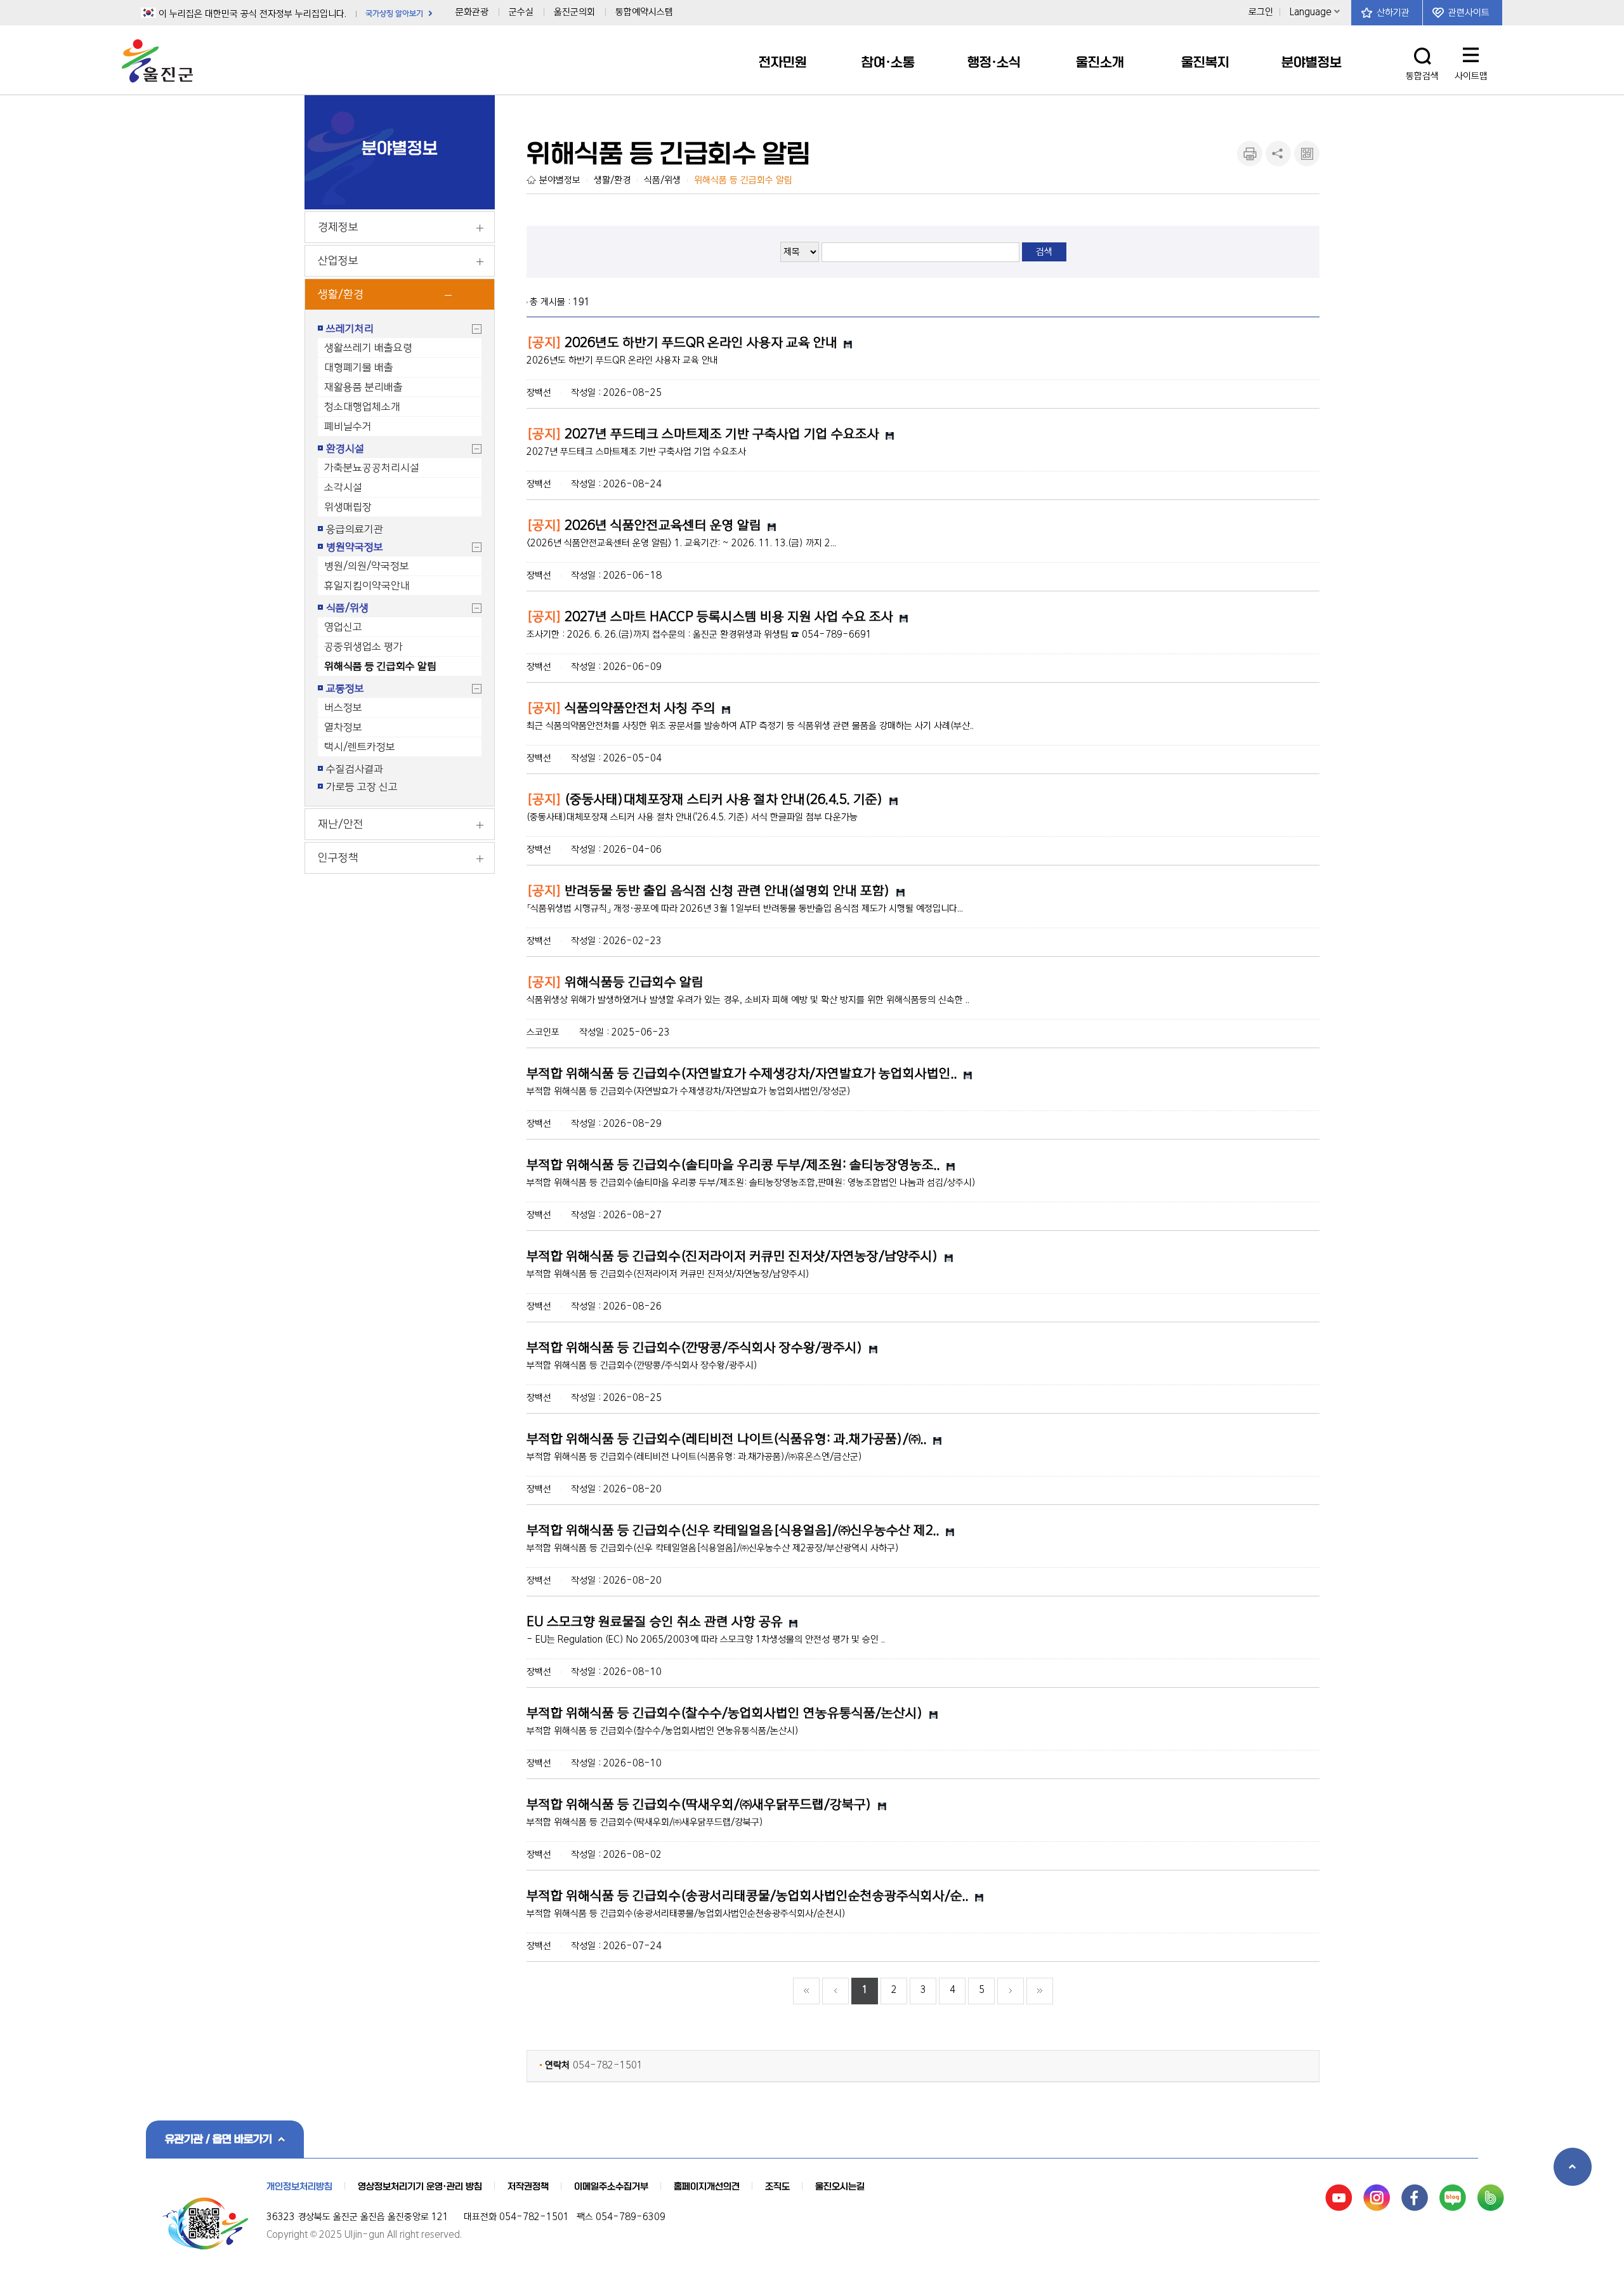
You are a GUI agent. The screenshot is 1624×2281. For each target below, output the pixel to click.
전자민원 (783, 62)
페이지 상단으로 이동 (1573, 2167)
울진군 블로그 (1453, 2198)
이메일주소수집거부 (611, 2186)
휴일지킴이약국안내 (367, 586)
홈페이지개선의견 (707, 2186)
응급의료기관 (355, 529)
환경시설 (345, 449)
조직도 (777, 2186)
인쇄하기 (1250, 154)
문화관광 (472, 12)
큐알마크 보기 (1307, 154)
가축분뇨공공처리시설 (372, 468)
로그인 (1261, 12)
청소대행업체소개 (362, 407)
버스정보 (343, 707)
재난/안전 (341, 824)
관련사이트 (1469, 13)
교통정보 (345, 688)
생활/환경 (341, 294)
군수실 (521, 12)
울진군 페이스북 (1415, 2198)
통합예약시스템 (644, 12)
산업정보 (338, 261)
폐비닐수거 (348, 426)
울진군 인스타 (1377, 2198)
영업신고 (343, 627)
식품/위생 (347, 608)
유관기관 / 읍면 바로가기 (219, 2139)
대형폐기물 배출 (359, 367)
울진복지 (1205, 62)
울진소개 (1100, 62)
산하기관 (1393, 13)
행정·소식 (994, 62)
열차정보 (343, 727)
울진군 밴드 (1491, 2198)
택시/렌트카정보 (360, 747)
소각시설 (343, 487)
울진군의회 (574, 12)
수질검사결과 (355, 769)
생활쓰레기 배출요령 (368, 348)
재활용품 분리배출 (363, 387)
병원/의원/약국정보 (367, 566)
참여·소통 (888, 62)
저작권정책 (528, 2186)
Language (1311, 12)
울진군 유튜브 (1339, 2198)
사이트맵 (1472, 59)
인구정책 (338, 858)
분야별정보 (1312, 62)
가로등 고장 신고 (362, 787)
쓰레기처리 (350, 329)
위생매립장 (348, 507)
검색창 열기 (1423, 56)
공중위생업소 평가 (363, 647)
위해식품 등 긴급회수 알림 (380, 666)
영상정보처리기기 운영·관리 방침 (420, 2186)
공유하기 (1278, 154)
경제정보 (338, 227)
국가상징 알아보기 (394, 14)
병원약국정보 (355, 547)
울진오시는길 (840, 2186)
